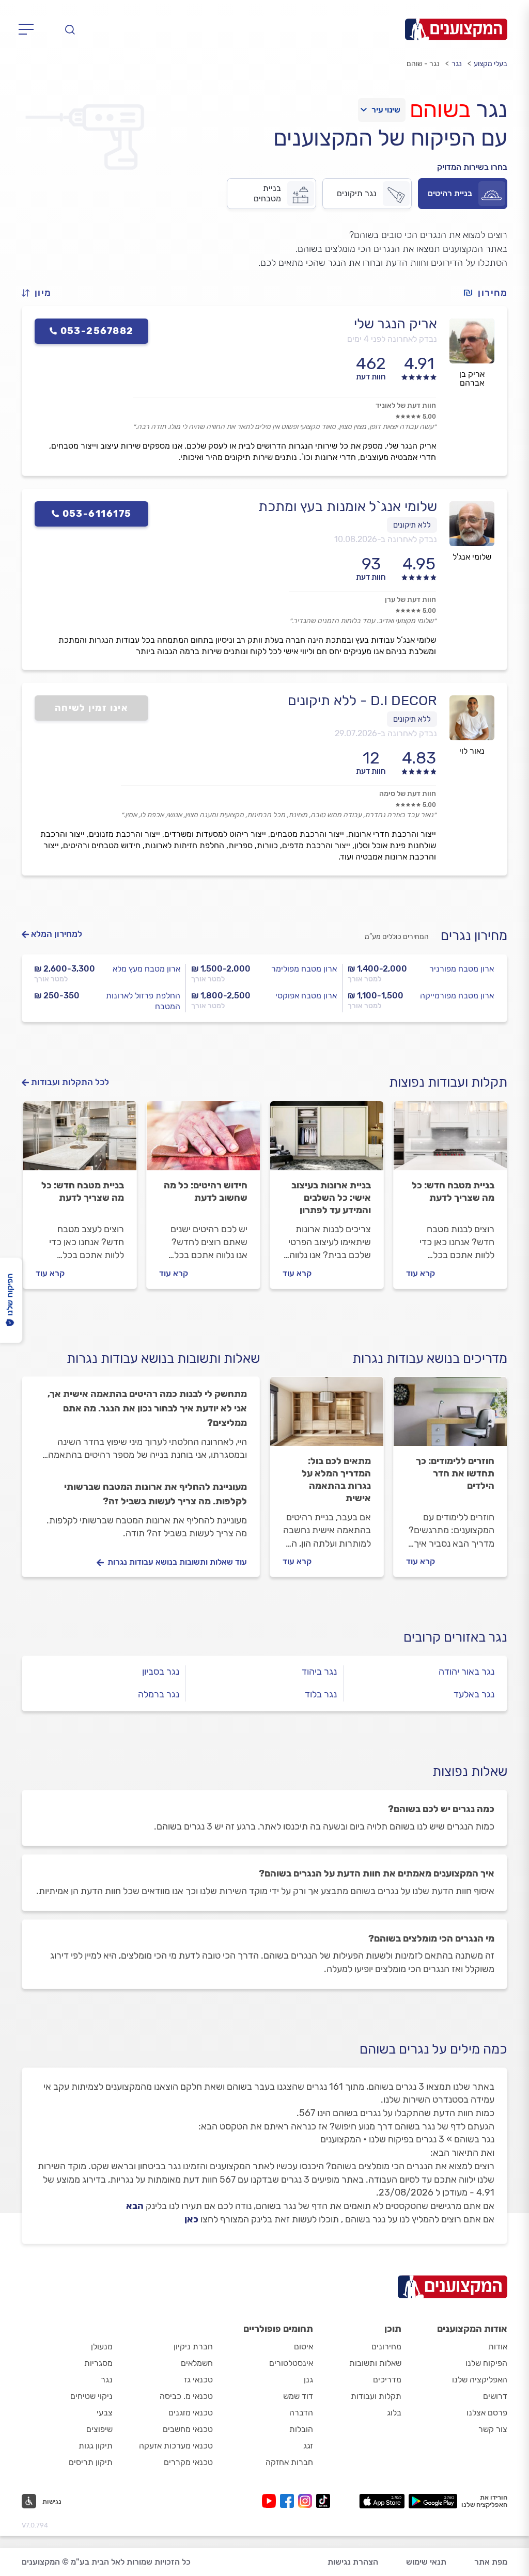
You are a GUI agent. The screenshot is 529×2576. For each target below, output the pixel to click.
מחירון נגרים (474, 936)
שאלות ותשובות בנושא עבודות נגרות (163, 1358)
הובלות (301, 2429)
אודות (498, 2347)
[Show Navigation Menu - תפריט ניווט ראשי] (29, 29)
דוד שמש (298, 2396)
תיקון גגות (96, 2446)
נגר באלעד (474, 1694)
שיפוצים (99, 2429)
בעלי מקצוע (491, 64)
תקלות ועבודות (376, 2396)
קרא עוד (421, 1273)
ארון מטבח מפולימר (304, 969)
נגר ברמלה (159, 1694)
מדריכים (387, 2380)
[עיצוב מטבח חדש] (80, 1140)
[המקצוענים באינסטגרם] (307, 2501)
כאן (191, 2219)
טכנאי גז (198, 2380)
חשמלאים (197, 2363)
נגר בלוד (321, 1694)
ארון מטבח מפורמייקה (457, 996)
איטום (304, 2347)
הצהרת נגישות (353, 2562)
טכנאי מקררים (188, 2462)
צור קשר (493, 2429)
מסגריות (98, 2363)
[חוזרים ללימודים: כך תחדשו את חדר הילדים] (450, 1416)
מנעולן (102, 2347)
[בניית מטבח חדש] (450, 1140)
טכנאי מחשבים (188, 2429)
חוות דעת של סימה (408, 794)
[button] (41, 293)
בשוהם (440, 109)
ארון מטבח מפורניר (462, 969)
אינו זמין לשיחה (92, 708)
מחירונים (386, 2347)
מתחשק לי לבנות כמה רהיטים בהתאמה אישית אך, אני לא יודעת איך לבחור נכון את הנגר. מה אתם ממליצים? (147, 1408)
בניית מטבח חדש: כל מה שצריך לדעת (453, 1191)
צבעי (105, 2413)
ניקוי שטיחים (91, 2396)
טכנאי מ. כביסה (186, 2396)
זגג (308, 2446)
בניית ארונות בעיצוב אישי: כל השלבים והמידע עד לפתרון (331, 1198)
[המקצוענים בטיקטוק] (323, 2501)
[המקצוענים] (456, 29)
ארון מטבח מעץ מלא (146, 969)
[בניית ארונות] (327, 1140)
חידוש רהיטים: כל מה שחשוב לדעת (206, 1191)
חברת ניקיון (193, 2347)
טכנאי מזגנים (191, 2413)
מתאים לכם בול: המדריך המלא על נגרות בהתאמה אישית (336, 1480)
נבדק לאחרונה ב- (386, 539)
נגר (457, 64)
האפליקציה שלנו (480, 2380)
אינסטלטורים (291, 2363)
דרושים (495, 2396)
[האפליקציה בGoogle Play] (433, 2501)
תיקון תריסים (91, 2462)
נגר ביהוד (319, 1672)
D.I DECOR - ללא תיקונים (362, 701)
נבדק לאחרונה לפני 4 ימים (392, 339)
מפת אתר (491, 2562)
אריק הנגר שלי (395, 324)
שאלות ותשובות (375, 2363)
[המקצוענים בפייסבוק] (289, 2501)
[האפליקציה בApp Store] (382, 2501)
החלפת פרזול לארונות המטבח (143, 1001)
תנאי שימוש (426, 2562)
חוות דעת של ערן (410, 600)
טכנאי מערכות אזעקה (176, 2446)
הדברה (301, 2413)
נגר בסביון (161, 1672)
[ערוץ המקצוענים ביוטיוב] (271, 2501)
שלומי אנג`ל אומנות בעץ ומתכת (348, 506)
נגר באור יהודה (466, 1672)
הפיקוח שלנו (486, 2363)
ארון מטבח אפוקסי (306, 996)
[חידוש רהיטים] (203, 1140)
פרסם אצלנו (487, 2413)
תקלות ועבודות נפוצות (448, 1082)
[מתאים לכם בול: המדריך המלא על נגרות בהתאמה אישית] (327, 1416)
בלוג (394, 2413)
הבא (135, 2206)
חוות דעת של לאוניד (406, 406)
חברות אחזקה (289, 2462)
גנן (308, 2380)
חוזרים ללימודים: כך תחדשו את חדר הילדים (455, 1473)
